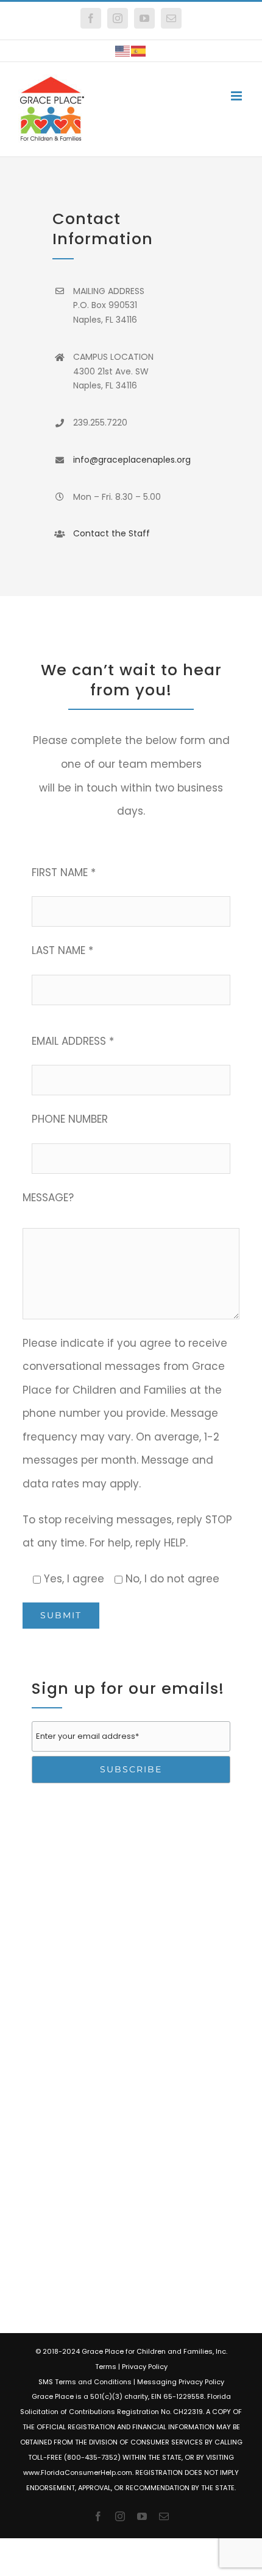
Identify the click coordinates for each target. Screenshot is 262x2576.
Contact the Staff (112, 533)
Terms (106, 2367)
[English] (123, 51)
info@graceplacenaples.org (132, 460)
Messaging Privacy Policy (181, 2382)
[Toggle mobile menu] (237, 96)
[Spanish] (139, 51)
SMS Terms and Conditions (85, 2382)
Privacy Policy (145, 2367)
